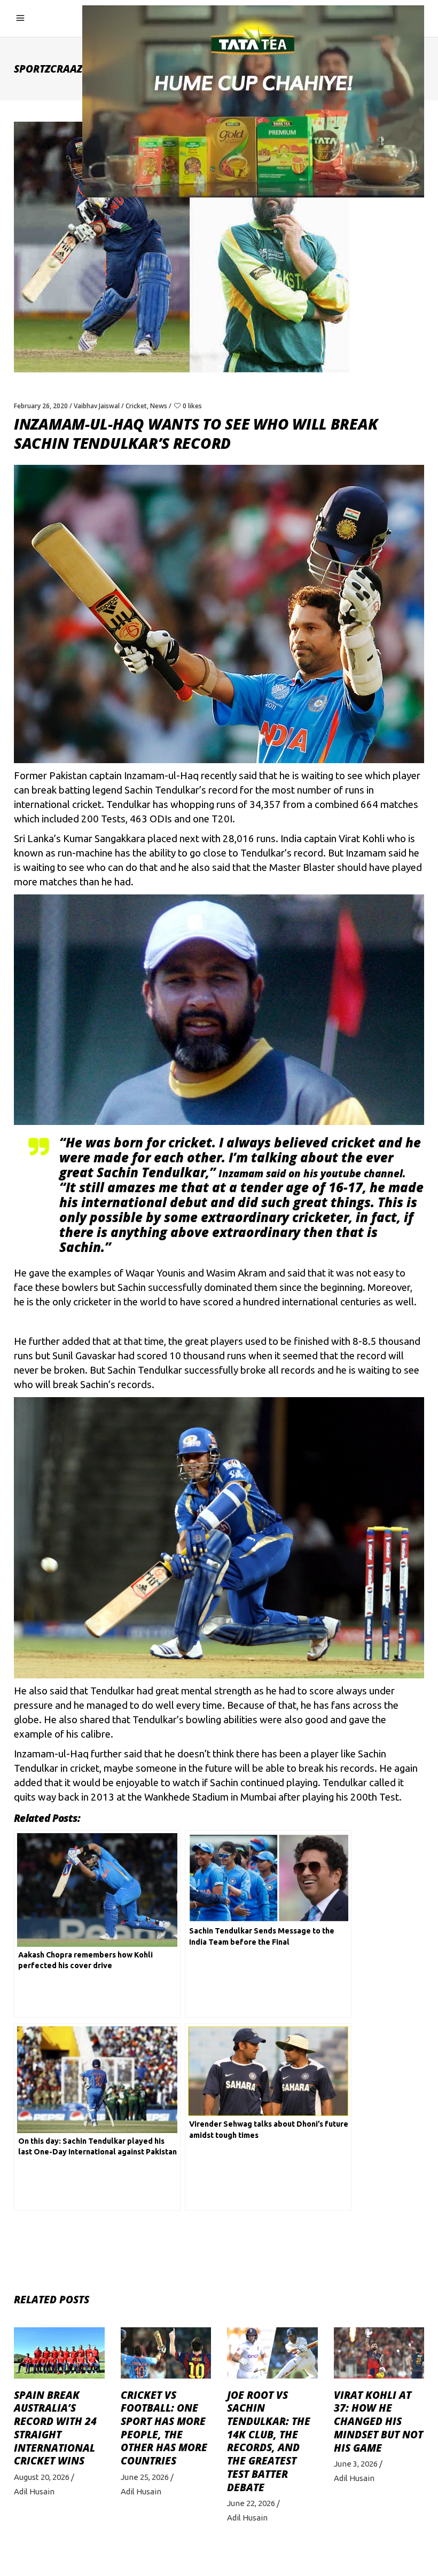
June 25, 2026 (145, 2477)
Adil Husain (34, 2491)
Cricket (136, 406)
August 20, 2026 (42, 2477)
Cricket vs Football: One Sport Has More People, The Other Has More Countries (164, 2428)
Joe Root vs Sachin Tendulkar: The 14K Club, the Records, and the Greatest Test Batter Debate (269, 2441)
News (159, 406)
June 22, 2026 (251, 2503)
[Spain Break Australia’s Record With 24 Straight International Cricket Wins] (59, 2353)
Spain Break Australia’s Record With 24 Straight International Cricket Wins (55, 2428)
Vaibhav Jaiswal (97, 406)
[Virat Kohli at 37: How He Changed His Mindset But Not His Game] (379, 2353)
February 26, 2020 (41, 406)
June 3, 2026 (356, 2464)
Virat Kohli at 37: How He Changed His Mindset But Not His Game (378, 2422)
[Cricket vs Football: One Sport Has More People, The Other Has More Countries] (166, 2353)
